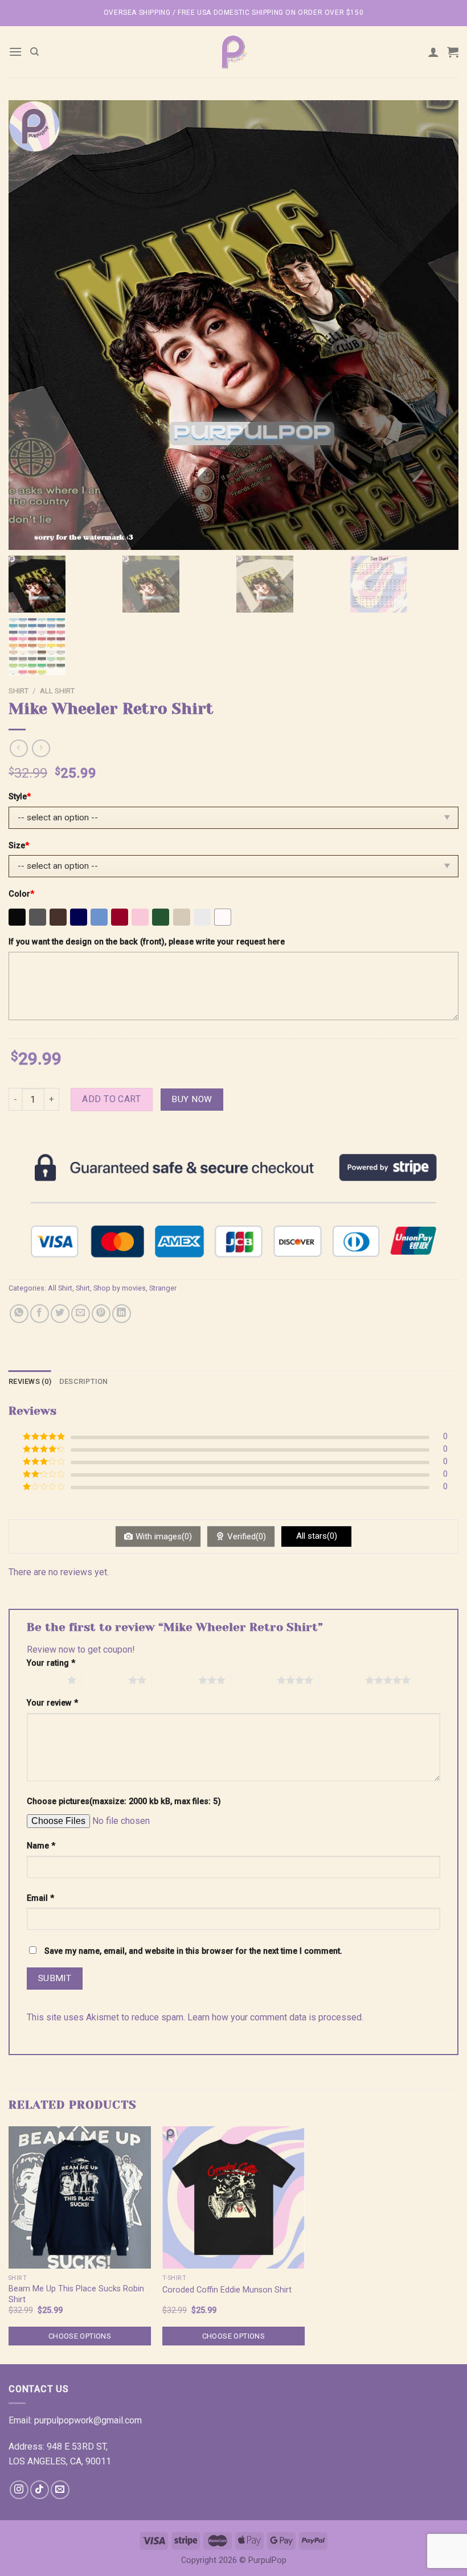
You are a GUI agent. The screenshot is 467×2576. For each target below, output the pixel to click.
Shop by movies (120, 1288)
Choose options (80, 2336)
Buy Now (192, 1099)
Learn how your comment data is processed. (275, 2017)
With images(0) (164, 1536)
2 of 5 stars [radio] (105, 1680)
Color (21, 894)
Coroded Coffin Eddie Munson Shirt (227, 2290)
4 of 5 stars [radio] (254, 1680)
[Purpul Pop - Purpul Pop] (233, 52)
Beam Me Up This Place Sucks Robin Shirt (76, 2294)
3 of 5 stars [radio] (175, 1680)
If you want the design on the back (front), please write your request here (147, 942)
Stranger (163, 1288)
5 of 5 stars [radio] (342, 1680)
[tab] (30, 1382)
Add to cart (111, 1099)
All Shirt (57, 691)
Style (20, 797)
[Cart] (453, 52)
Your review (52, 1703)
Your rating (51, 1663)
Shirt (19, 691)
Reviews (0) (30, 1381)
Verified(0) (247, 1536)
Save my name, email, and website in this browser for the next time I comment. (193, 1951)
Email (40, 1898)
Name (41, 1846)
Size (19, 846)
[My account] (433, 52)
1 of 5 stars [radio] (44, 1680)
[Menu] (15, 52)
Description (84, 1381)
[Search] (34, 52)
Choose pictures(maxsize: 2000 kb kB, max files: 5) (124, 1801)
